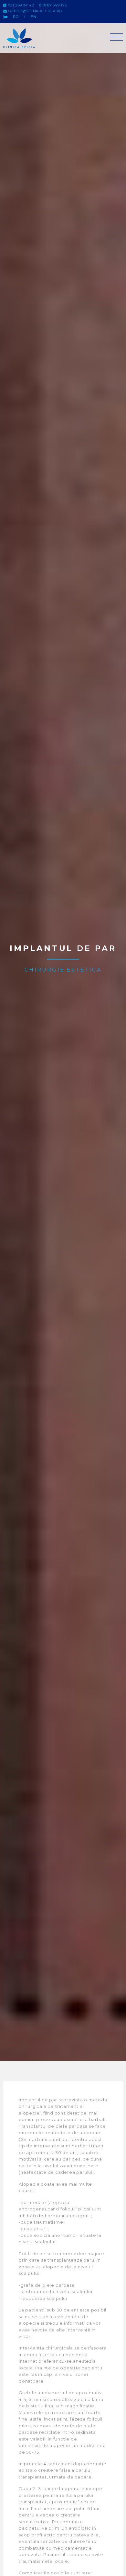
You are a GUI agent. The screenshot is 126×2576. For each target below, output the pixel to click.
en (34, 17)
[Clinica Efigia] (21, 38)
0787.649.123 (54, 5)
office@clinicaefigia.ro (35, 11)
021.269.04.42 (21, 5)
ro (16, 17)
